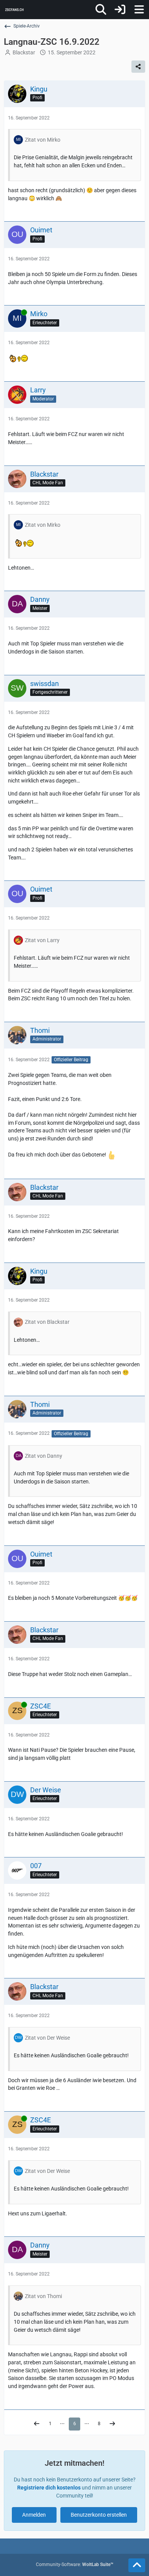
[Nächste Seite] (112, 2424)
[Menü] (139, 10)
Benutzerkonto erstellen (99, 2515)
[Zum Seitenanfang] (137, 2565)
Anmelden (34, 2515)
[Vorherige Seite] (37, 2424)
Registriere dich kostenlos (49, 2488)
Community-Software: (75, 2565)
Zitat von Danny (44, 1456)
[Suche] (101, 10)
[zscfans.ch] (14, 10)
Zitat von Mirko (43, 140)
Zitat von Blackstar (47, 1322)
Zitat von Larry (42, 940)
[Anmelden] (120, 10)
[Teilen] (138, 67)
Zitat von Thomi (43, 2296)
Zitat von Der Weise (47, 2038)
